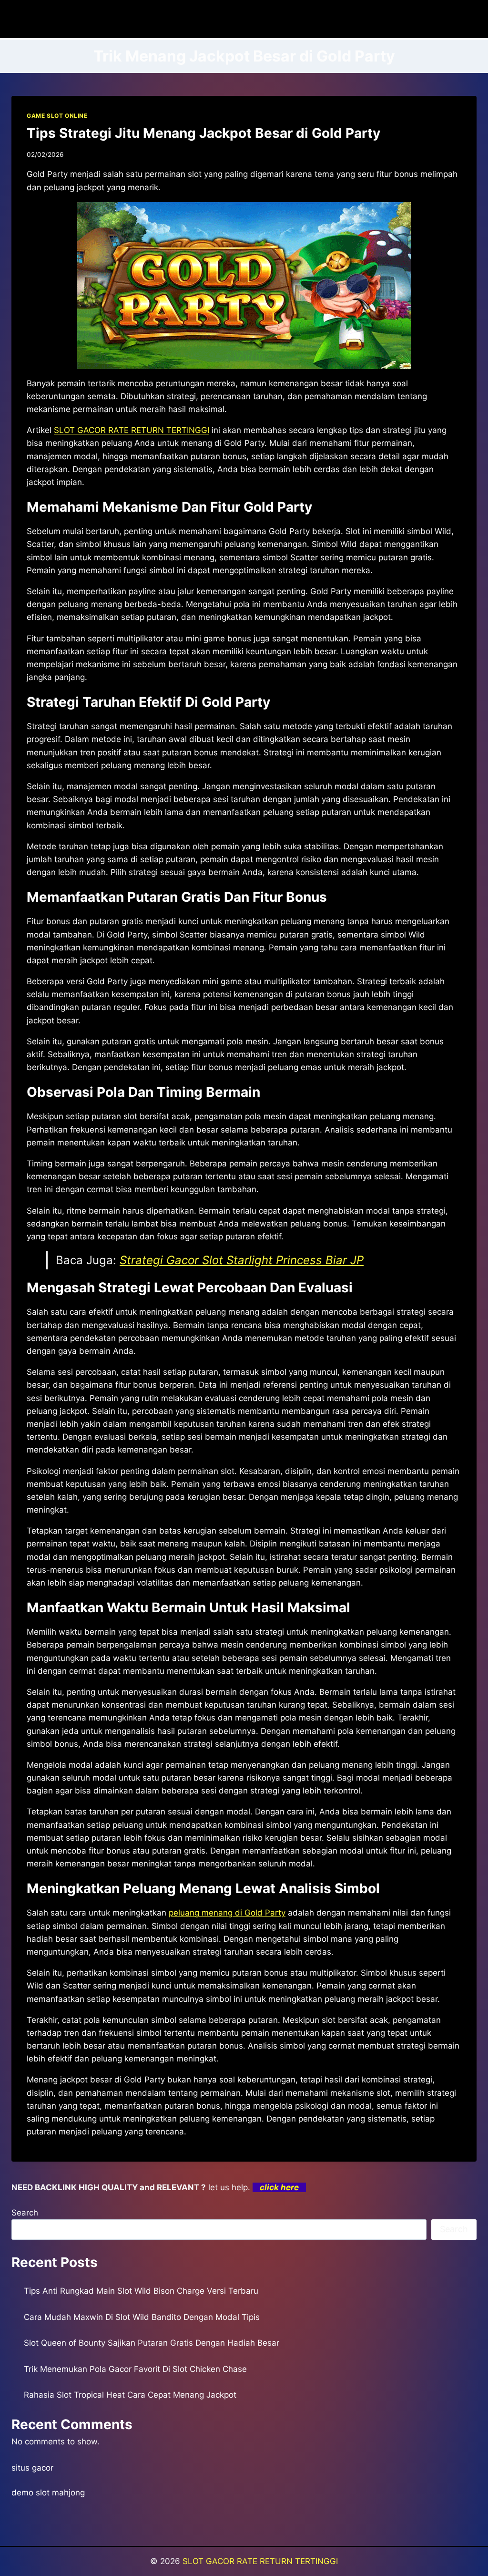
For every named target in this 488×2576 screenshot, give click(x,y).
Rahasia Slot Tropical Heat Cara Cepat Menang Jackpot (130, 2395)
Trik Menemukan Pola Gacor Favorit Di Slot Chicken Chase (135, 2369)
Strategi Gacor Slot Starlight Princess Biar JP (242, 1260)
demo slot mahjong (48, 2493)
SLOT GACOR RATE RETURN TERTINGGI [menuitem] (132, 430)
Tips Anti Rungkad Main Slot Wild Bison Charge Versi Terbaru (141, 2291)
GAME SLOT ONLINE (57, 116)
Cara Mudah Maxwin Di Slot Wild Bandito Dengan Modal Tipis (142, 2317)
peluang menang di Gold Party (227, 1913)
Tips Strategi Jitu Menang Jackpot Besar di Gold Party (203, 133)
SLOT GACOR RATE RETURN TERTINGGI (260, 2561)
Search (25, 2213)
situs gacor (32, 2468)
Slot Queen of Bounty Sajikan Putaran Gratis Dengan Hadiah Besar (152, 2343)
